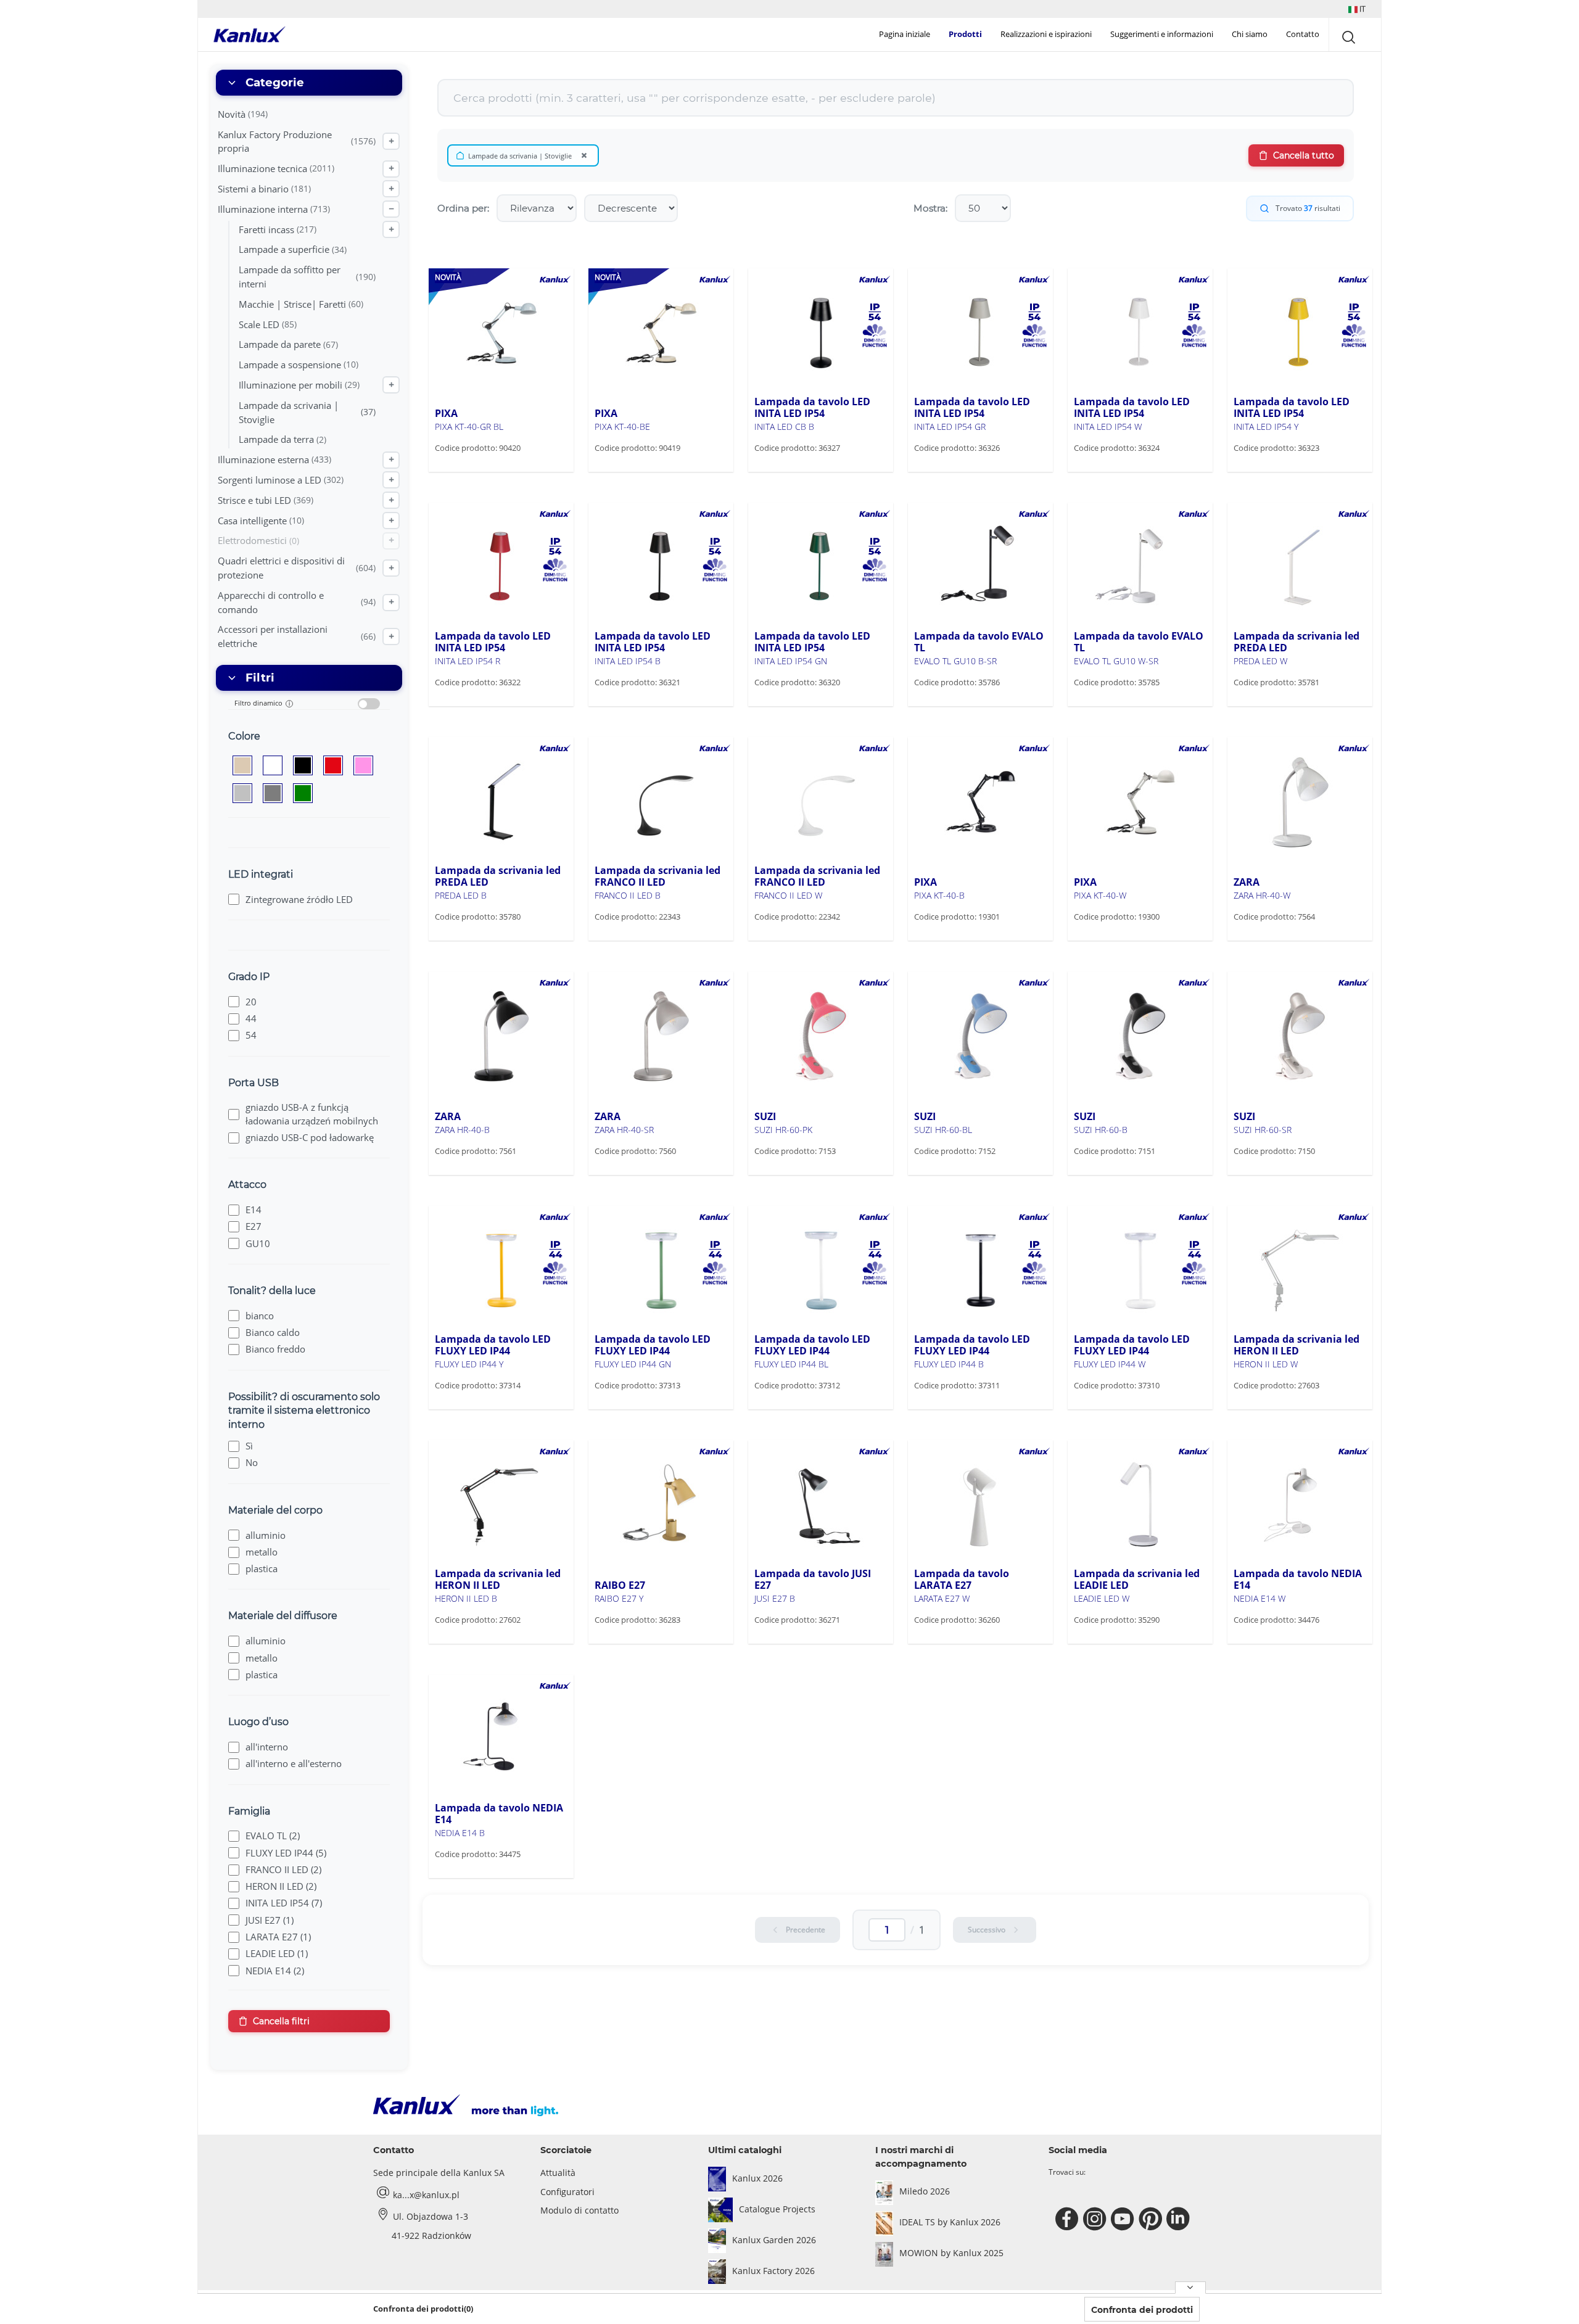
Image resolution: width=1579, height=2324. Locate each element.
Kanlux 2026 (757, 2178)
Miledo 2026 (925, 2191)
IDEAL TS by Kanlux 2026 (950, 2222)
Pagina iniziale (905, 34)
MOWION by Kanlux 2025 (951, 2253)
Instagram (1096, 2219)
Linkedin (1180, 2219)
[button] (1357, 9)
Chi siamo (1250, 34)
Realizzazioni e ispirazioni (1046, 34)
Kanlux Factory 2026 (773, 2271)
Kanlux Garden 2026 (774, 2240)
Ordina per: (463, 208)
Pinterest (1152, 2219)
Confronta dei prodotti (1142, 2310)
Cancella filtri (281, 2021)
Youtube (1124, 2219)
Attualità (558, 2173)
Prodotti (965, 34)
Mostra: (930, 208)
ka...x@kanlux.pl (426, 2195)
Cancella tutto (1304, 155)
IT (1362, 9)
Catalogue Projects (777, 2209)
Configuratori (567, 2192)
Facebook (1069, 2219)
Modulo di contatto (579, 2210)
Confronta (474, 471)
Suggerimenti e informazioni (1162, 34)
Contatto (1303, 34)
